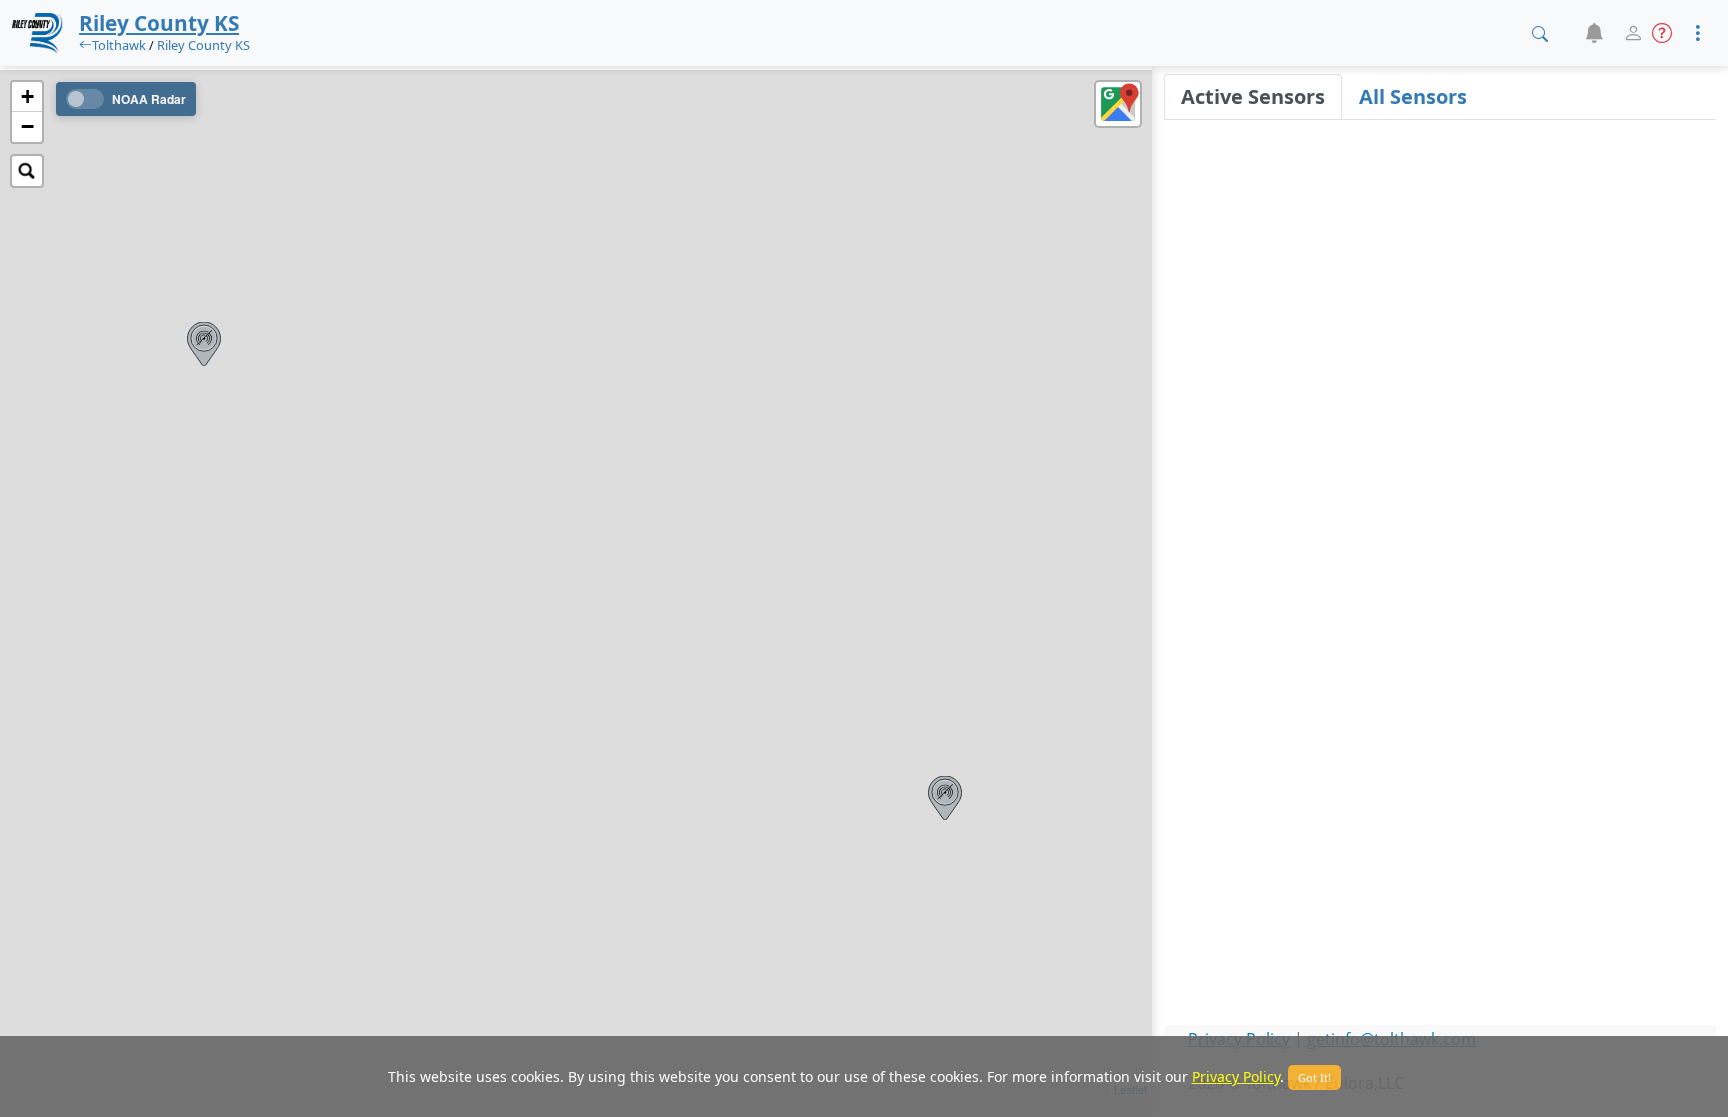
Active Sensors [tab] (1253, 96)
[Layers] (1118, 104)
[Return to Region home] (37, 33)
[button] (1593, 33)
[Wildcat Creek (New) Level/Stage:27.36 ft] (945, 798)
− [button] (27, 126)
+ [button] (27, 96)
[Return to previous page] (85, 45)
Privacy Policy (1236, 1076)
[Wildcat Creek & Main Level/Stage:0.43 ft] (204, 344)
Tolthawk (119, 45)
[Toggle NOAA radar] (85, 99)
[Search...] (27, 171)
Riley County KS (203, 45)
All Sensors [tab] (1413, 96)
